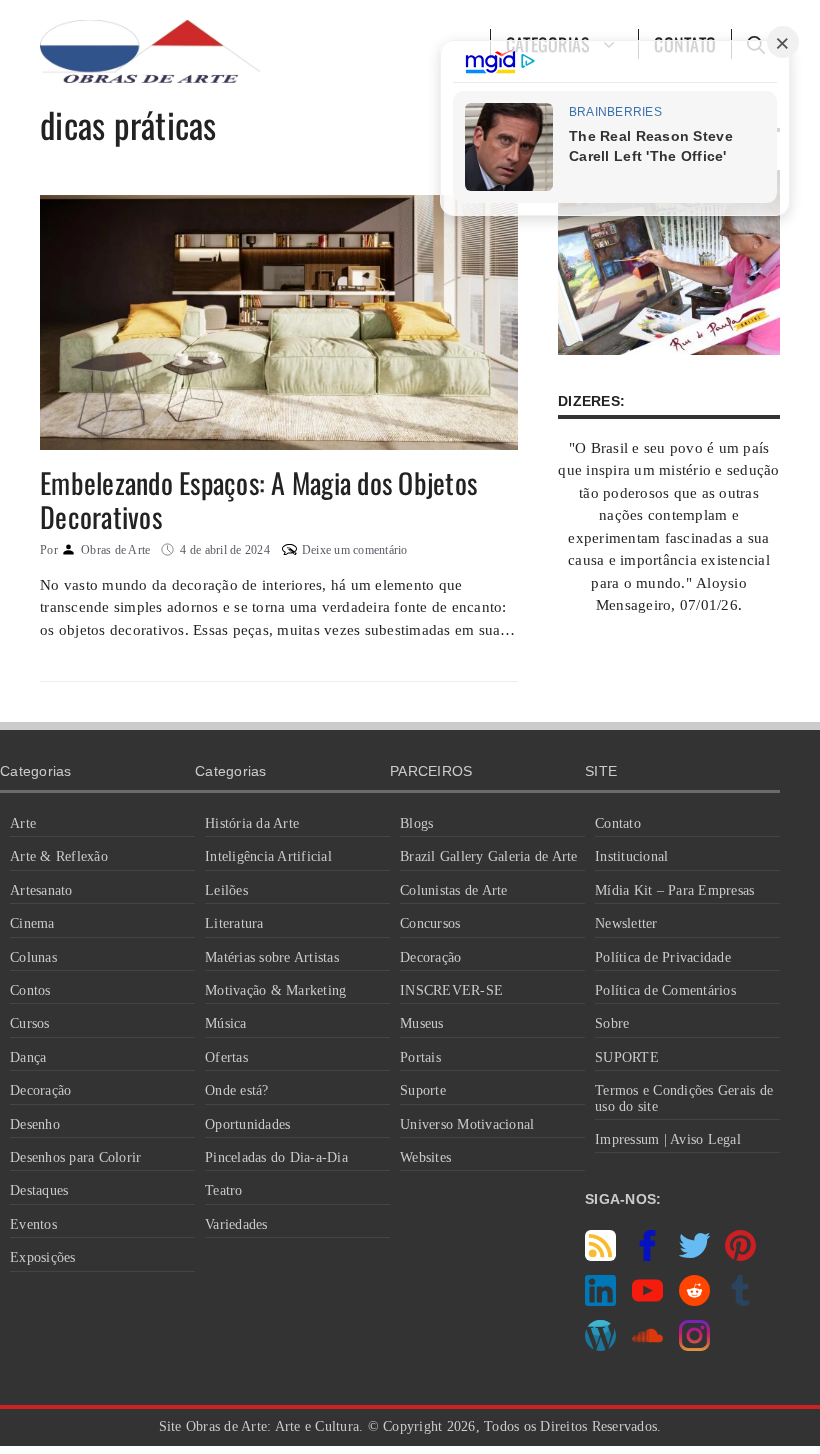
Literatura (234, 923)
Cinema (32, 923)
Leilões (226, 890)
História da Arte (252, 823)
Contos (30, 990)
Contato (618, 823)
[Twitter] (694, 1256)
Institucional (631, 856)
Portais (420, 1057)
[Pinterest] (740, 1256)
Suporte (423, 1090)
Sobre (612, 1023)
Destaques (39, 1190)
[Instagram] (694, 1346)
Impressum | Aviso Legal (668, 1139)
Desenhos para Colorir (75, 1157)
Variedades (236, 1224)
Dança (28, 1057)
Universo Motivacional (467, 1124)
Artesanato (41, 890)
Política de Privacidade (663, 957)
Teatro (224, 1190)
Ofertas (226, 1057)
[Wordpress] (600, 1346)
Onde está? (237, 1090)
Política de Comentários (665, 990)
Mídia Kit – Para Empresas (674, 890)
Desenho (35, 1124)
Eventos (33, 1224)
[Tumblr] (740, 1301)
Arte (23, 823)
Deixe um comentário (355, 550)
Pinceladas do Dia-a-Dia (276, 1157)
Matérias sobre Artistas (272, 957)
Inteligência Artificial (268, 856)
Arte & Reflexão (59, 856)
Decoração (40, 1090)
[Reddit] (694, 1301)
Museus (422, 1023)
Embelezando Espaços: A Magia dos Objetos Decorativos (258, 499)
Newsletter (626, 923)
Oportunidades (247, 1124)
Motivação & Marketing (275, 990)
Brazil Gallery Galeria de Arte (489, 856)
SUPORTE (627, 1057)
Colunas (33, 957)
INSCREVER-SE (451, 990)
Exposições (43, 1257)
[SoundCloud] (647, 1346)
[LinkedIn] (600, 1301)
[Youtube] (647, 1301)
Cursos (30, 1023)
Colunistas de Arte (454, 890)
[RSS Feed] (600, 1256)
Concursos (430, 923)
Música (226, 1023)
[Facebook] (647, 1256)
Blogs (416, 823)
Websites (425, 1157)
